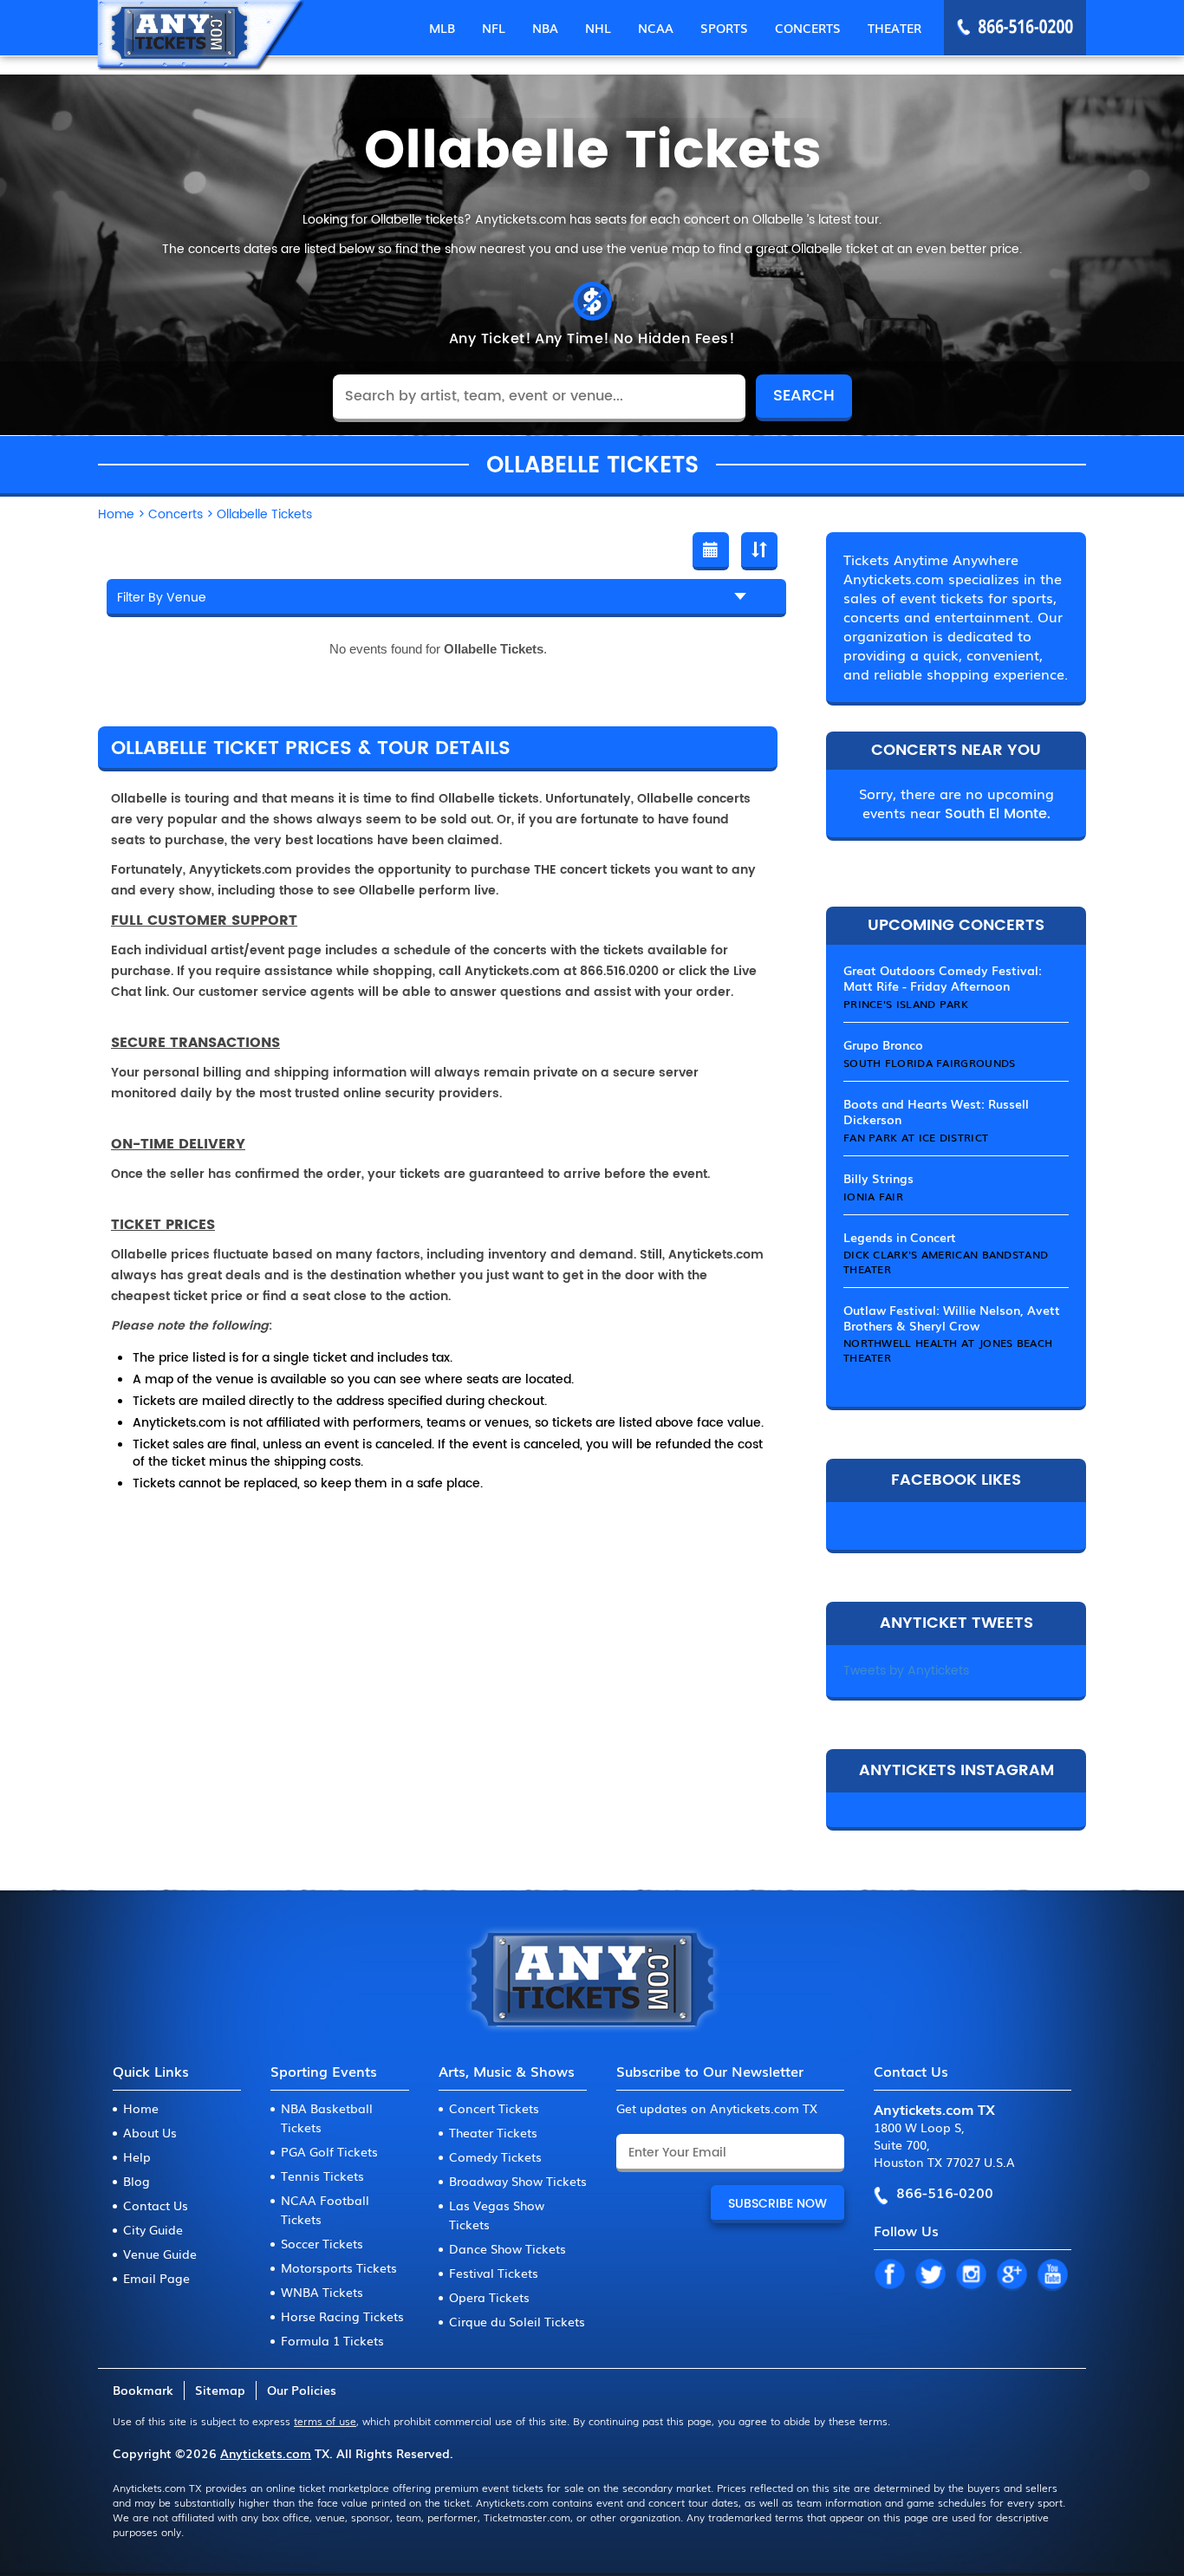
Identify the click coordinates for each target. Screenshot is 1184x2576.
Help (137, 2156)
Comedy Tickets (495, 2156)
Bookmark (143, 2390)
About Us (150, 2132)
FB (889, 2275)
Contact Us (156, 2205)
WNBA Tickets (322, 2292)
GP (1012, 2275)
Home (141, 2108)
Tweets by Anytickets (906, 1671)
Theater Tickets (493, 2132)
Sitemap (220, 2390)
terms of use (325, 2421)
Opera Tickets (489, 2297)
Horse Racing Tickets (342, 2316)
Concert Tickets (494, 2108)
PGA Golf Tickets (329, 2151)
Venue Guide (160, 2254)
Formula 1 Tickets (332, 2340)
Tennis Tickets (322, 2176)
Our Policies (302, 2390)
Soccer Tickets (322, 2243)
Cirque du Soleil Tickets (517, 2321)
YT (1052, 2275)
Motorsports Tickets (339, 2267)
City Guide (153, 2229)
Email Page (156, 2278)
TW (930, 2275)
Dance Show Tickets (507, 2248)
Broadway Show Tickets (518, 2181)
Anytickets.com (266, 2453)
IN (971, 2275)
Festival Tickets (494, 2273)
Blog (137, 2181)
